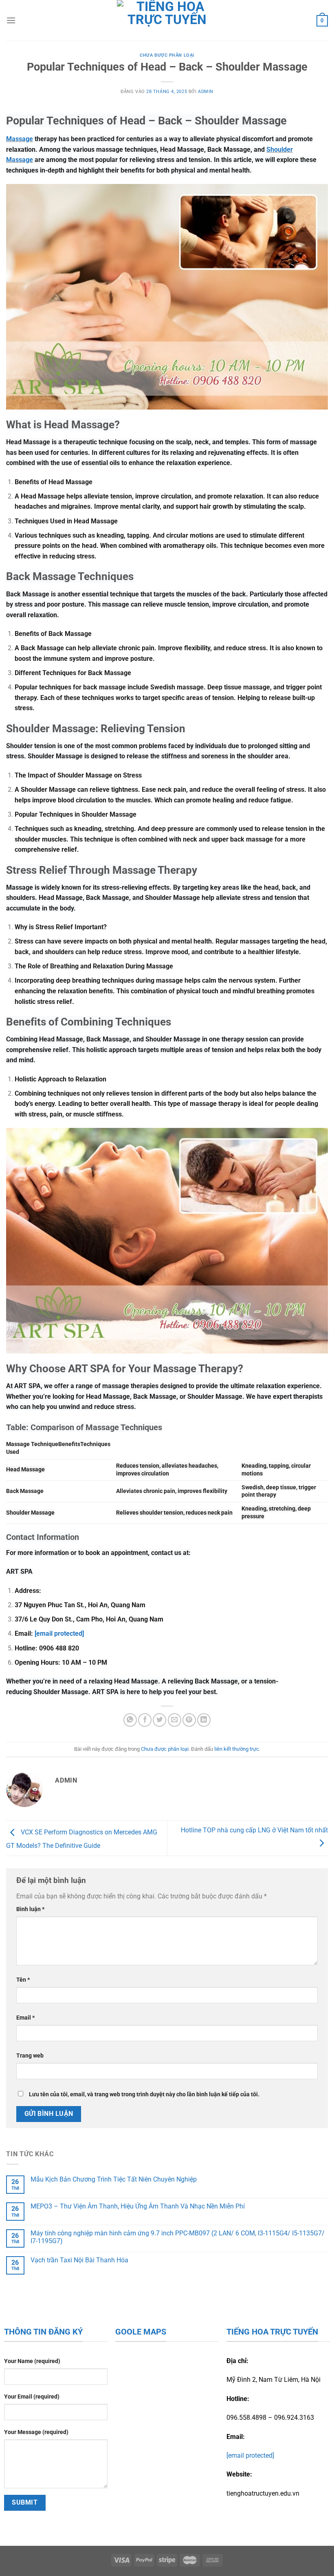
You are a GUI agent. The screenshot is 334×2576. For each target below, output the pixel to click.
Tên (23, 1980)
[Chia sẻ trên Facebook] (145, 1720)
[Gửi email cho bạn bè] (175, 1720)
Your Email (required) (32, 2397)
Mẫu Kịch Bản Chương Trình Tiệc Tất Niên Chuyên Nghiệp (114, 2179)
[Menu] (11, 20)
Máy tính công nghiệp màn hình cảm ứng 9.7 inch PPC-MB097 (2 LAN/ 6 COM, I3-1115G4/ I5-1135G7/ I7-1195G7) (178, 2237)
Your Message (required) (36, 2432)
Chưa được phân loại (167, 55)
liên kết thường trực (237, 1749)
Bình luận (30, 1909)
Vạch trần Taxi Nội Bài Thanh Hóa (79, 2260)
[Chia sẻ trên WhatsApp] (130, 1720)
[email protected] (59, 1634)
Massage (20, 139)
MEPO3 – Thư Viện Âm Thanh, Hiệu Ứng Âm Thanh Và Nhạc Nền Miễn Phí (138, 2206)
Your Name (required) (32, 2361)
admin (206, 92)
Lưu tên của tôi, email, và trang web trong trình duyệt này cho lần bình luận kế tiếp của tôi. (144, 2094)
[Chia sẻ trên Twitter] (159, 1720)
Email (25, 2018)
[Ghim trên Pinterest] (189, 1720)
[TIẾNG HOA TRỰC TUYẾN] (167, 20)
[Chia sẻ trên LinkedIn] (204, 1720)
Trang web (30, 2056)
